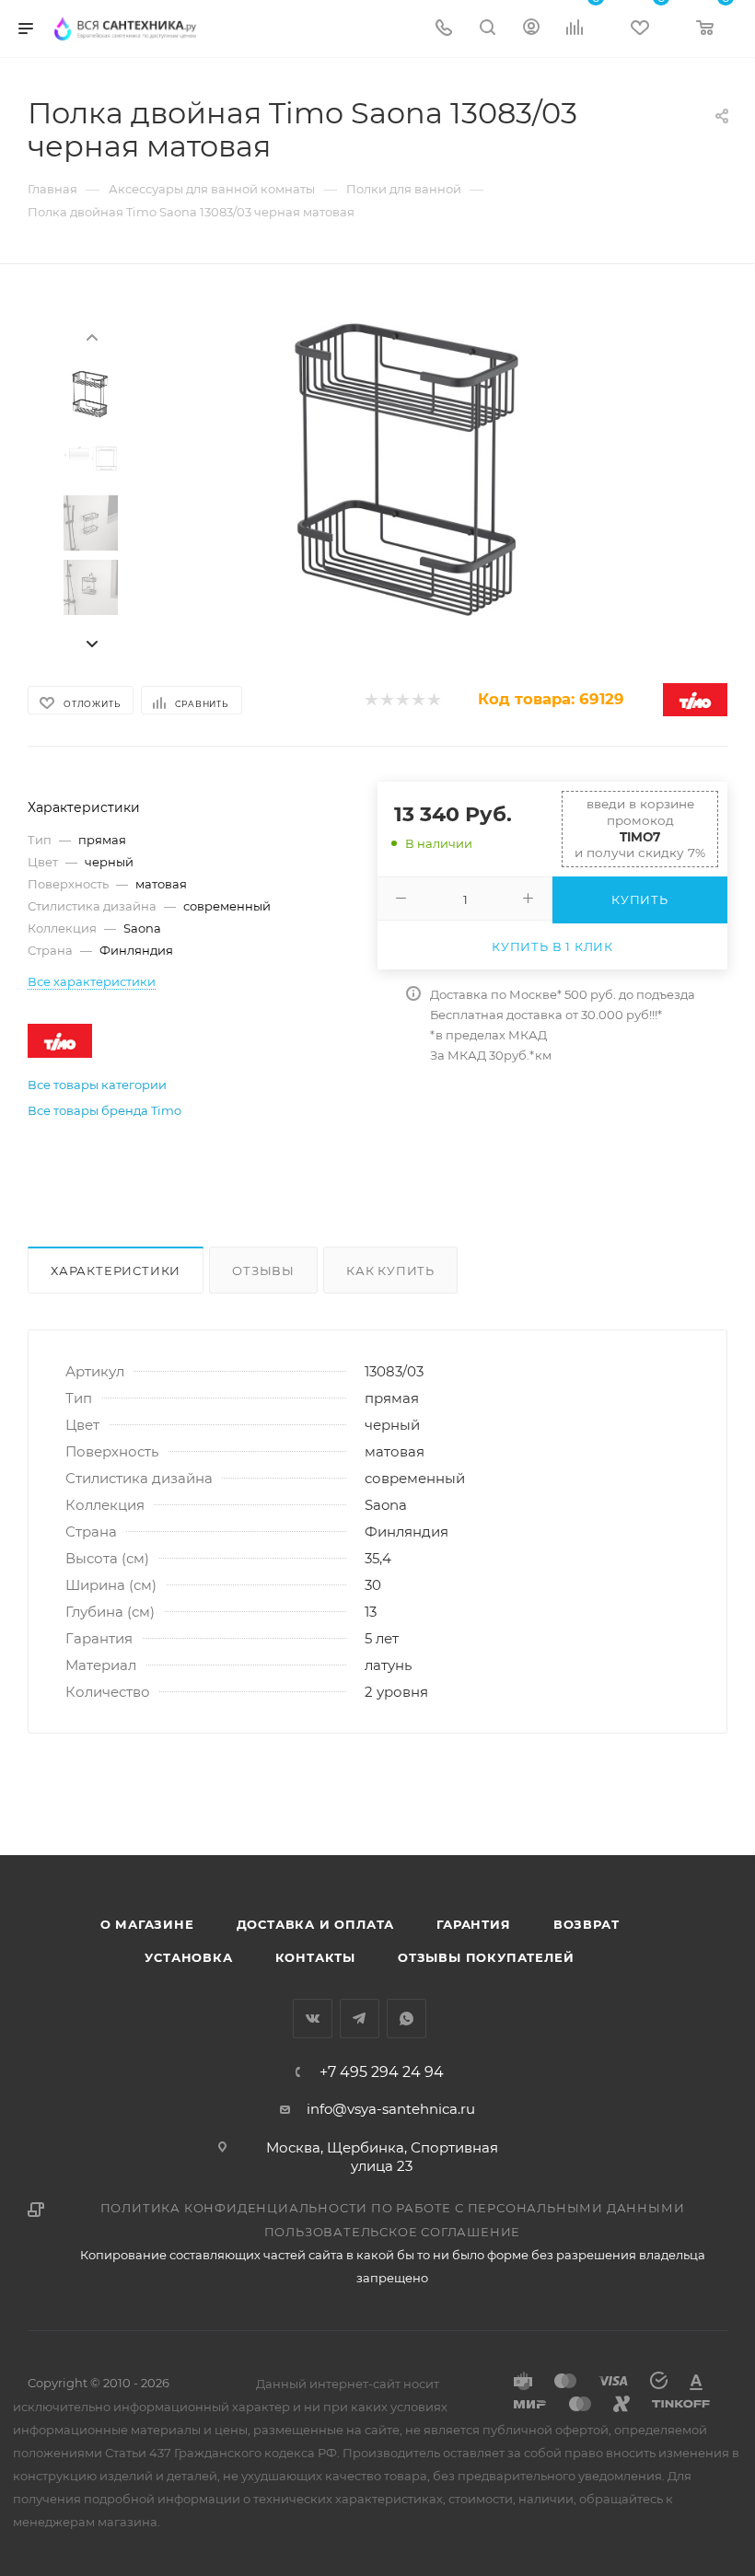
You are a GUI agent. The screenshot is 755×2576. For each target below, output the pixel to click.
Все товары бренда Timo (105, 1110)
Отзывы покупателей (486, 1957)
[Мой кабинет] (531, 29)
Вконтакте (313, 2019)
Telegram (360, 2019)
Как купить (390, 1271)
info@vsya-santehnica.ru (391, 2109)
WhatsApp (407, 2019)
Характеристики (116, 1271)
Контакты (315, 1957)
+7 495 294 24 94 (382, 2072)
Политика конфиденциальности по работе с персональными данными (393, 2208)
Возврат (587, 1924)
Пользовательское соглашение (393, 2232)
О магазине (147, 1924)
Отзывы (263, 1271)
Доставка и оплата (316, 1924)
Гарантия (473, 1924)
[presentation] (91, 336)
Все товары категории (97, 1085)
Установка (188, 1957)
